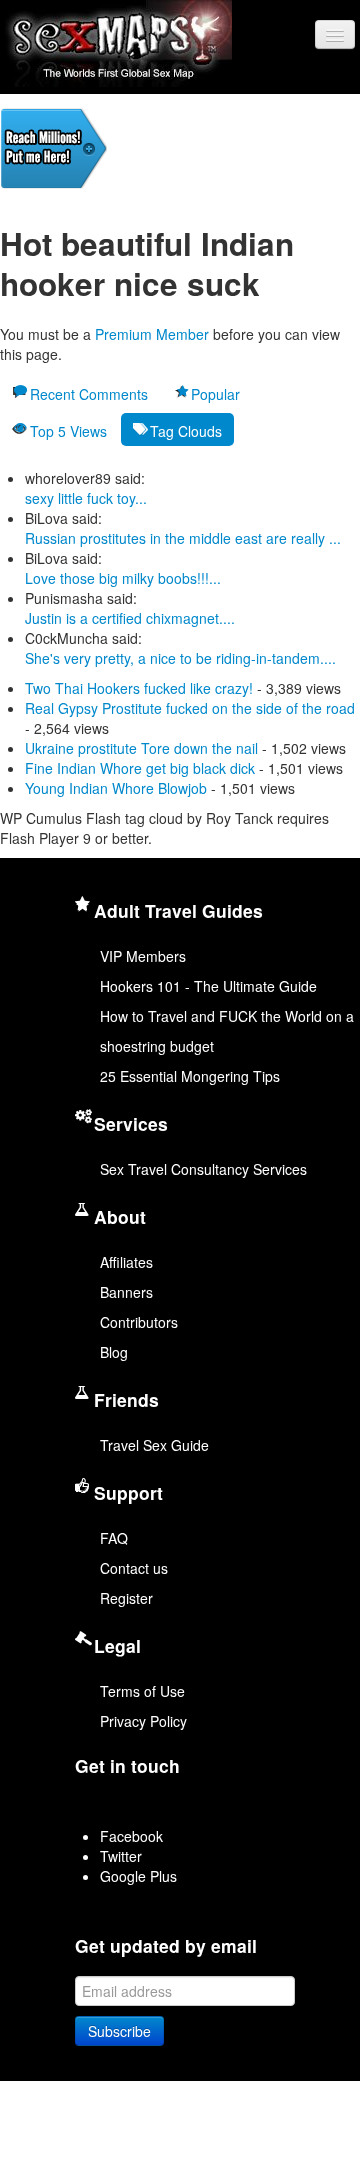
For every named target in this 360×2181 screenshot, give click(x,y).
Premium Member (152, 334)
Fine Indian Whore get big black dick (140, 768)
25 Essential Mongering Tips (190, 1076)
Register (126, 1598)
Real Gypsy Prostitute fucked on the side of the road (190, 708)
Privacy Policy (143, 1721)
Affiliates (126, 1262)
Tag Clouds (186, 431)
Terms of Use (142, 1691)
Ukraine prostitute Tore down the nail (141, 748)
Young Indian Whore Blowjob (116, 788)
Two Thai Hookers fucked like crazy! (139, 688)
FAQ (114, 1538)
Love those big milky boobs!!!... (123, 578)
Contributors (139, 1322)
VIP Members (143, 956)
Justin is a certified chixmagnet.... (130, 618)
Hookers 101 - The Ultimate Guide (208, 986)
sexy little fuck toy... (86, 498)
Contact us (134, 1568)
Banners (126, 1292)
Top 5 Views (68, 431)
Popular (215, 394)
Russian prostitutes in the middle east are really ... (183, 538)
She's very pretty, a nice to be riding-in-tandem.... (180, 658)
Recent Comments (89, 394)
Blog (114, 1352)
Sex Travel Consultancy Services (203, 1169)
